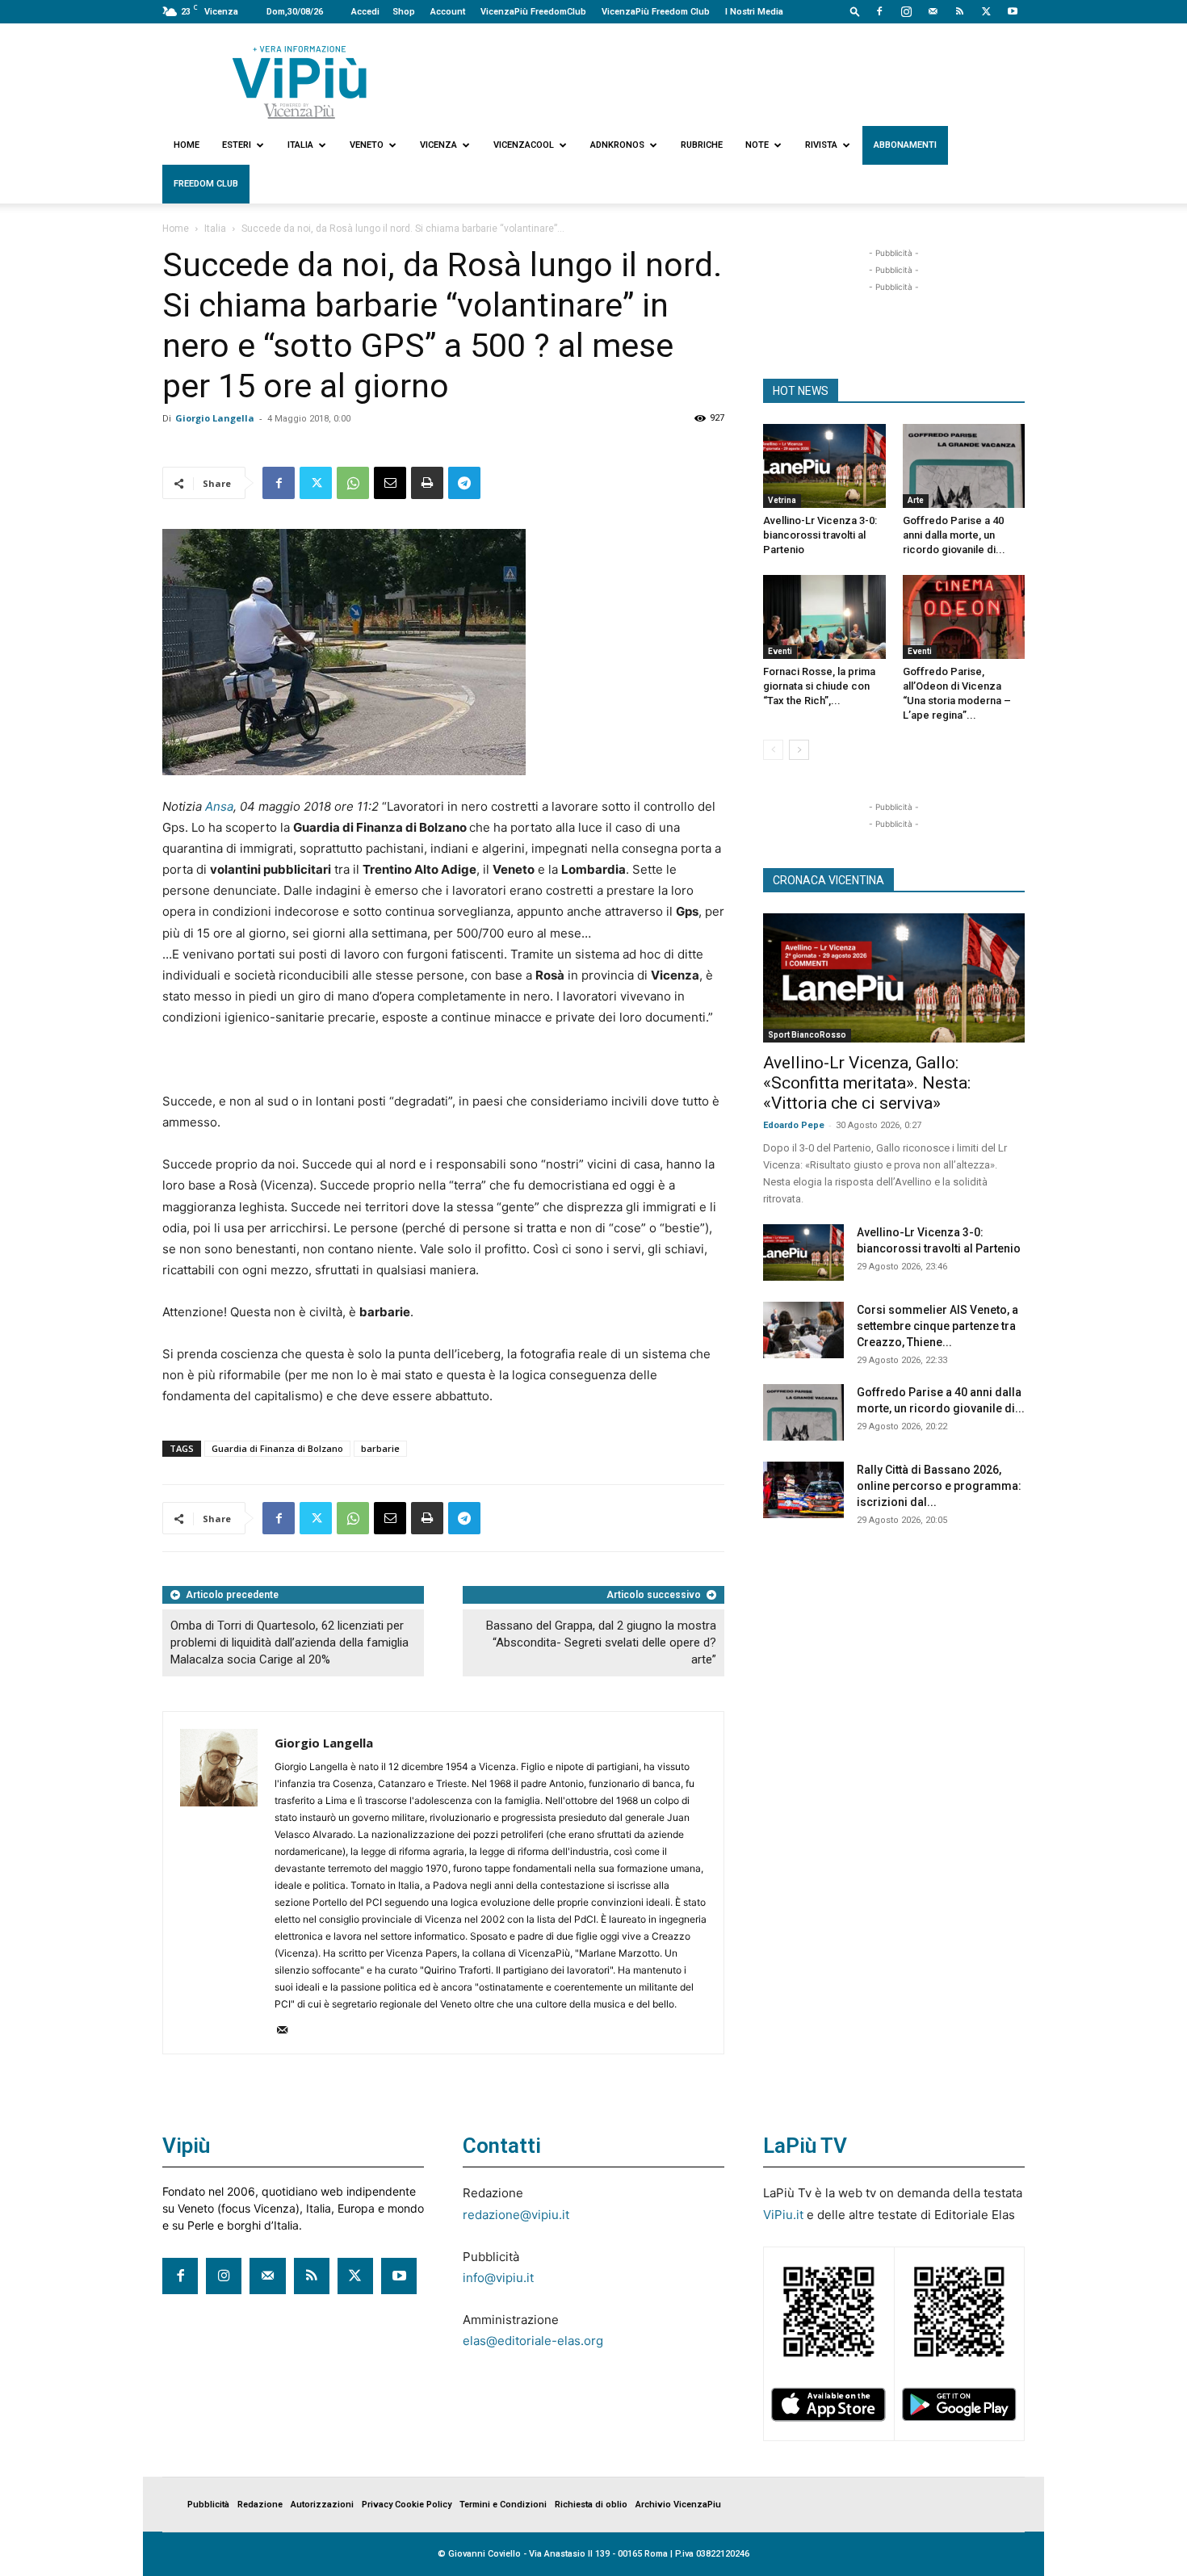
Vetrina (782, 500)
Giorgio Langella (215, 418)
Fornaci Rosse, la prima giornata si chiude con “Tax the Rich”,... (819, 686)
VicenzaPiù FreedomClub (533, 12)
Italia (300, 145)
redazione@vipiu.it (516, 2215)
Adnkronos (617, 145)
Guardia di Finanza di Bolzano (277, 1448)
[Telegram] (464, 483)
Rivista (821, 145)
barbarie (380, 1448)
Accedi (365, 12)
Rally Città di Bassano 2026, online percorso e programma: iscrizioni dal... (939, 1486)
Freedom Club (206, 184)
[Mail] (933, 11)
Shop (404, 12)
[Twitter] (986, 11)
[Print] (427, 483)
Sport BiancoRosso (807, 1035)
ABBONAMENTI (905, 145)
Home (187, 145)
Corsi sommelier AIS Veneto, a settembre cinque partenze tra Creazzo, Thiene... (937, 1326)
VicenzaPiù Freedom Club (656, 12)
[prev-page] (773, 750)
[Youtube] (1013, 11)
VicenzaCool (524, 145)
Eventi (780, 651)
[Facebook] (879, 11)
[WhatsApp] (353, 483)
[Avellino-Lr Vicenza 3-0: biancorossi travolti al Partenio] (824, 466)
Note (757, 145)
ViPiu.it (783, 2215)
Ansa (219, 806)
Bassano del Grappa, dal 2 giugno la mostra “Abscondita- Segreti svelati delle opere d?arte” (601, 1643)
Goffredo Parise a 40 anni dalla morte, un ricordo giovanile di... (954, 535)
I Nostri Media (754, 12)
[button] (855, 11)
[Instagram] (906, 11)
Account (448, 12)
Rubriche (702, 145)
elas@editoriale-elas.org (533, 2341)
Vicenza (438, 145)
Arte (916, 500)
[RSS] (959, 11)
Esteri (237, 145)
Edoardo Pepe (794, 1125)
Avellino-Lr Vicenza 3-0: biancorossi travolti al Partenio (820, 535)
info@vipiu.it (498, 2278)
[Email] (390, 483)
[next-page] (799, 750)
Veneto (367, 145)
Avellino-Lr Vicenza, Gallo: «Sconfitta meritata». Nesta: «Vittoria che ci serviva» (867, 1083)
